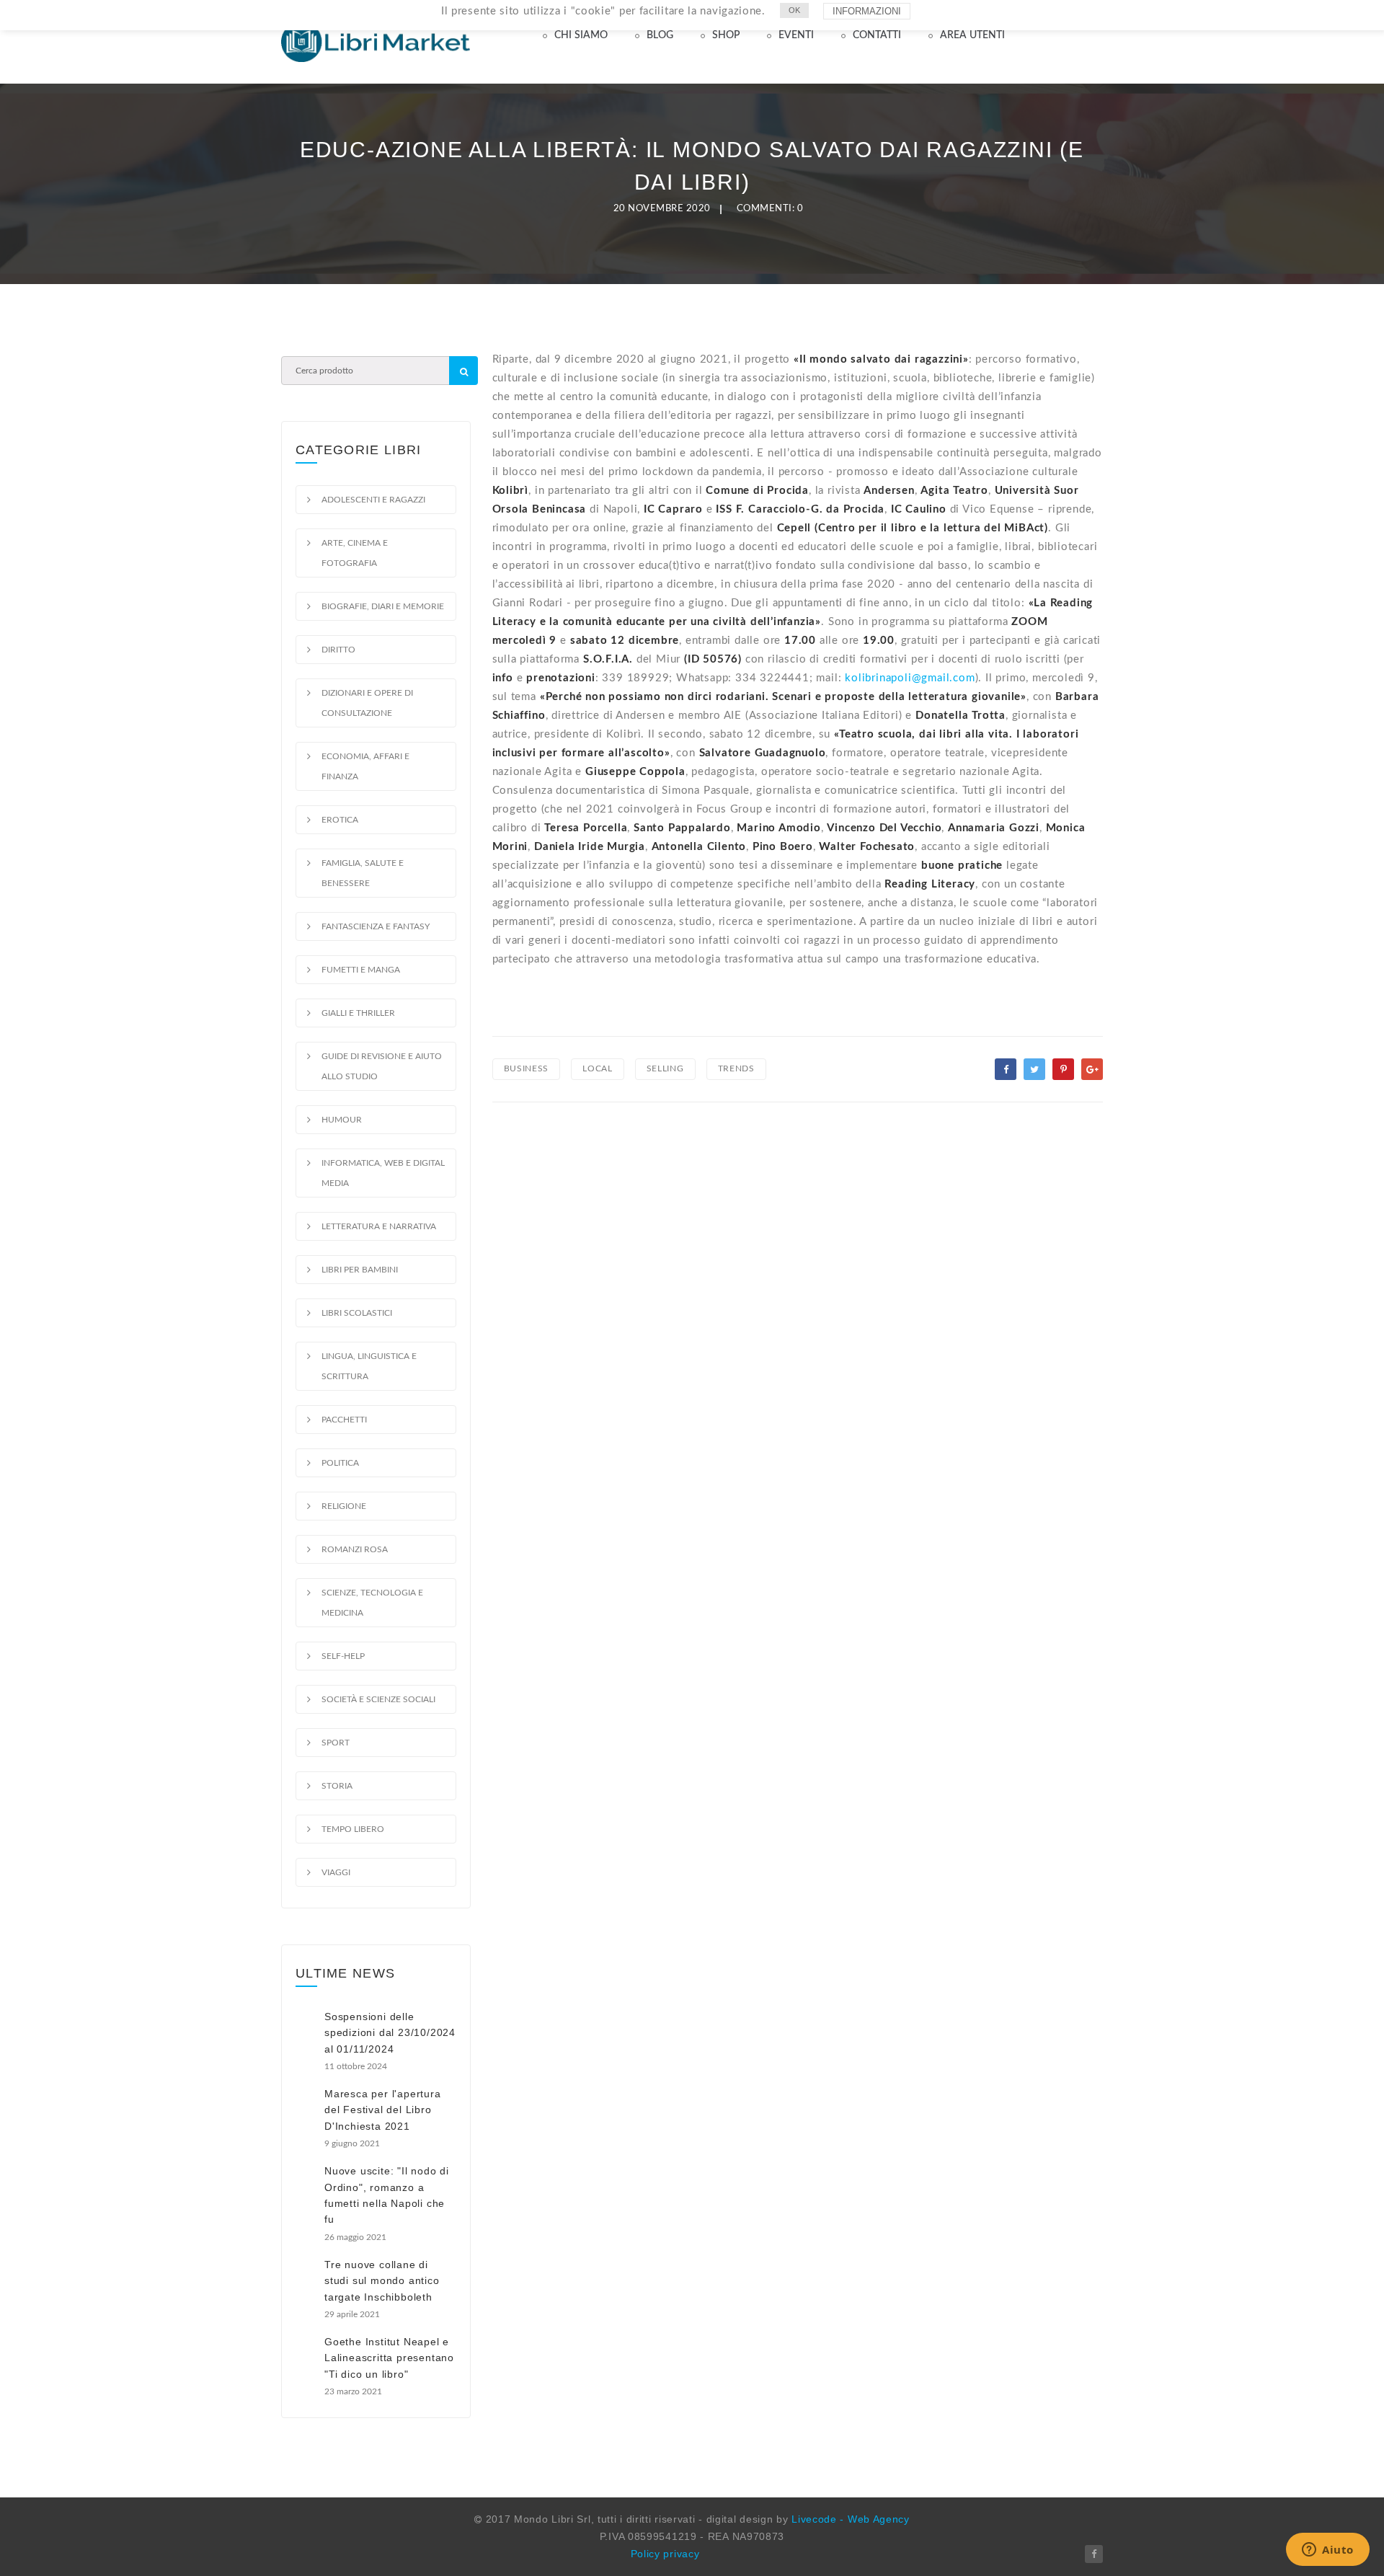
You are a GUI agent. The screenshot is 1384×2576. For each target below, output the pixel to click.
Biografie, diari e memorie (383, 606)
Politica (340, 1463)
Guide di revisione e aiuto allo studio (382, 1066)
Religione (344, 1506)
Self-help (343, 1656)
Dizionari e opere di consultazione (367, 703)
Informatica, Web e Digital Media (383, 1173)
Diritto (338, 650)
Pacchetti (344, 1420)
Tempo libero (353, 1829)
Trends (736, 1068)
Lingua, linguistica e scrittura (369, 1366)
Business (527, 1068)
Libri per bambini (360, 1270)
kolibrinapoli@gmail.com (910, 678)
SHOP (726, 35)
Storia (337, 1786)
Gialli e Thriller (358, 1013)
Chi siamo (581, 35)
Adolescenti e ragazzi (373, 500)
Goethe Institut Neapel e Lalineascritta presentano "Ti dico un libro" (389, 2358)
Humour (342, 1120)
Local (598, 1068)
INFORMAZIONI (867, 11)
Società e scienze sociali (378, 1699)
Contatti (877, 35)
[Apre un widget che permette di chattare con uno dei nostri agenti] (1328, 2551)
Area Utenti (972, 35)
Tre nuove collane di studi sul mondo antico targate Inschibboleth (382, 2281)
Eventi (796, 35)
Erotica (340, 820)
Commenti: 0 (770, 209)
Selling (665, 1068)
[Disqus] (798, 1313)
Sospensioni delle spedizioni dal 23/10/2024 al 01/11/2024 (390, 2033)
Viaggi (336, 1872)
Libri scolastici (357, 1313)
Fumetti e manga (361, 970)
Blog (660, 35)
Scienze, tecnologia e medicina (372, 1603)
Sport (336, 1743)
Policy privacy (665, 2554)
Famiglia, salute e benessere (363, 873)
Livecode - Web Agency (851, 2519)
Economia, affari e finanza (365, 766)
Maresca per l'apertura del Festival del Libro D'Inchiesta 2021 (383, 2110)
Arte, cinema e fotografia (355, 553)
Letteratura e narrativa (379, 1226)
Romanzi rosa (355, 1549)
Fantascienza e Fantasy (376, 926)
